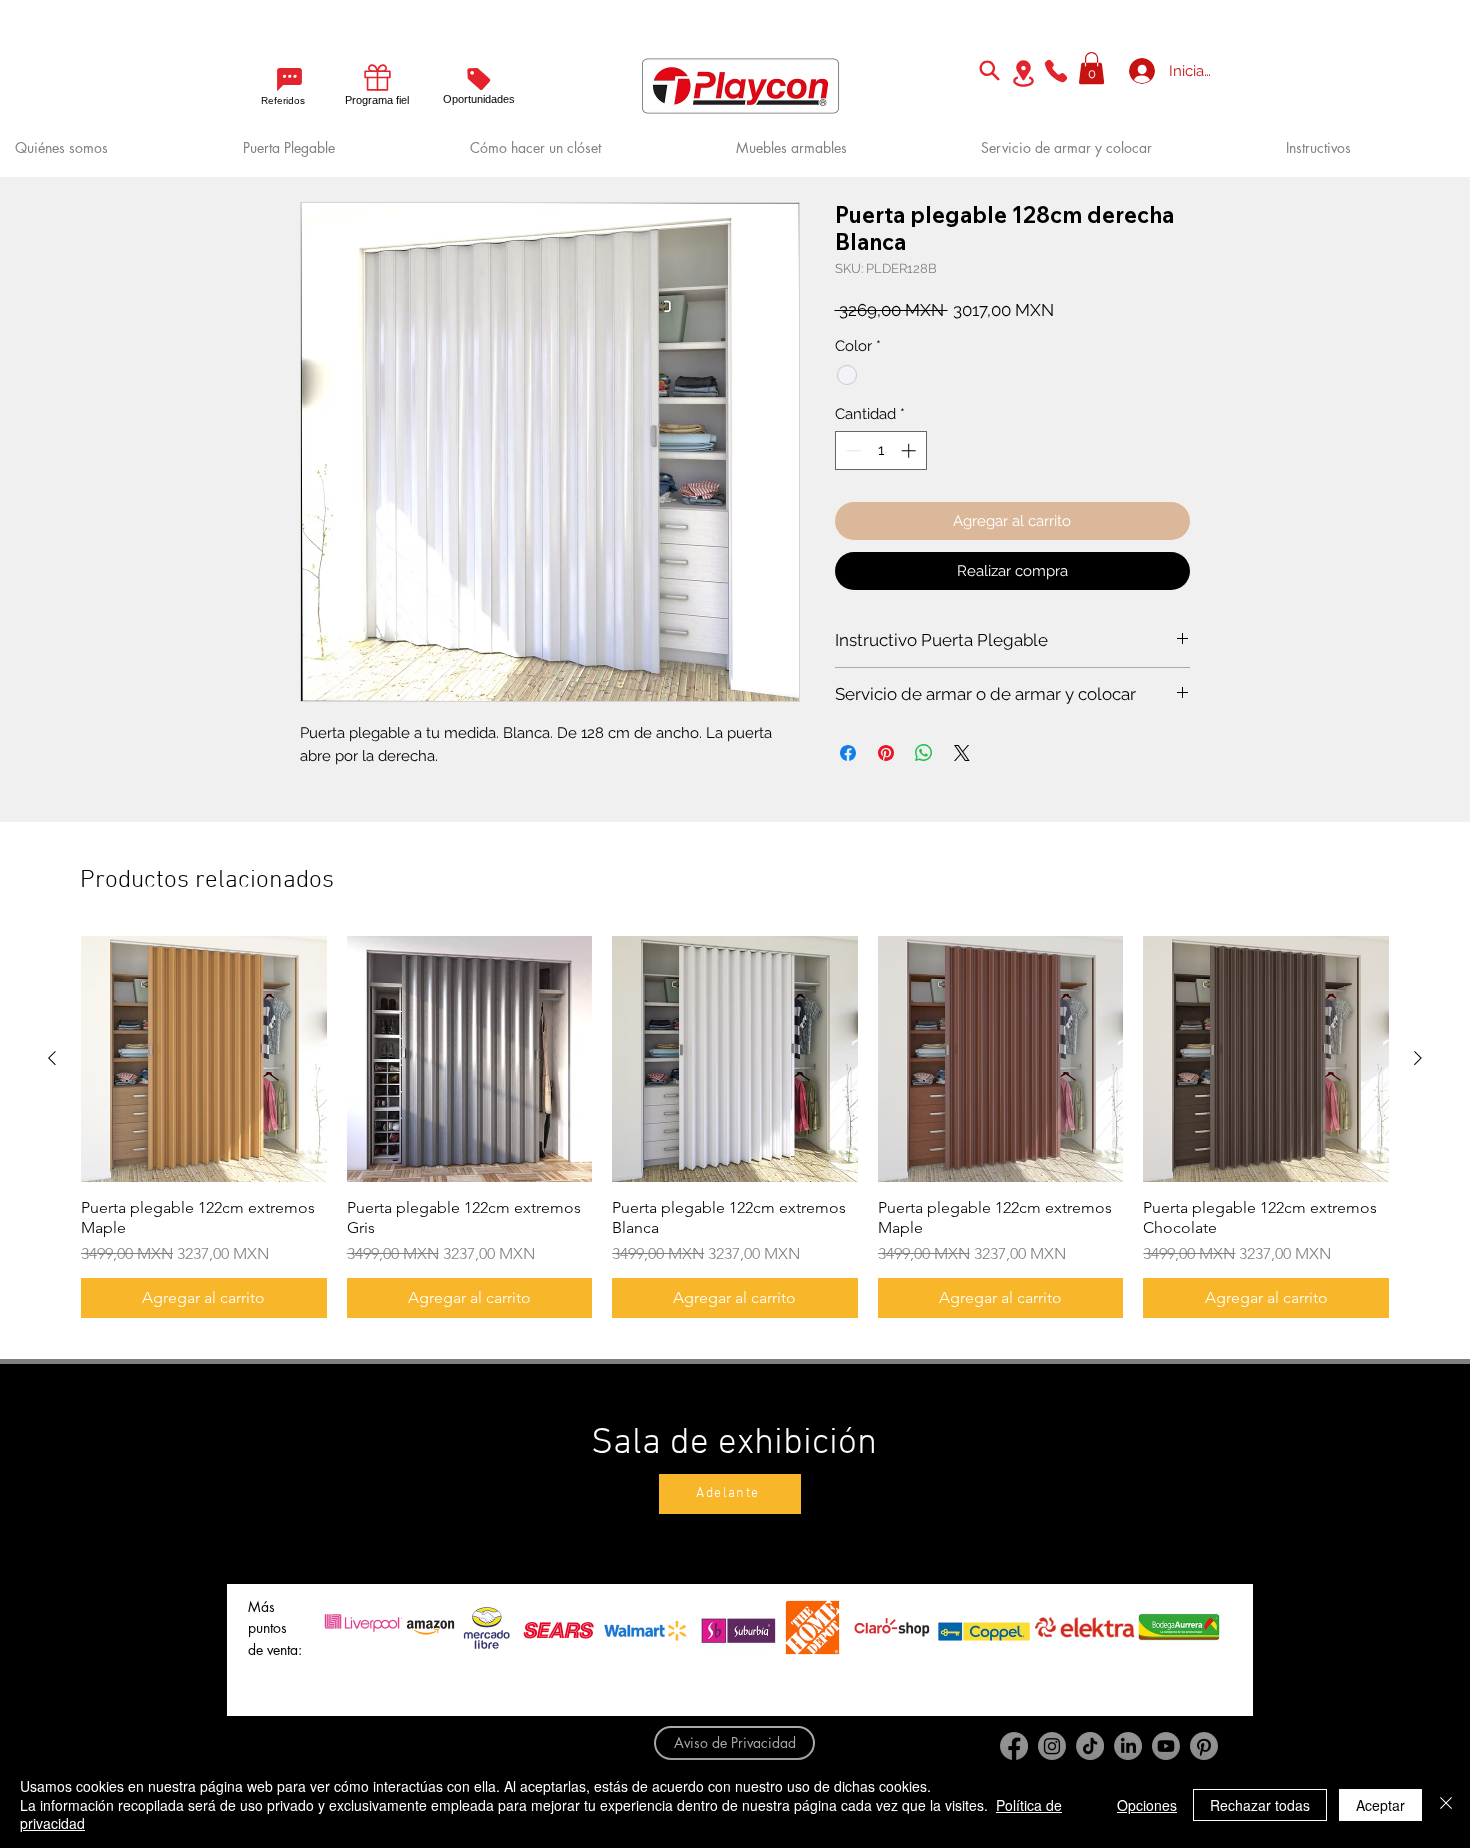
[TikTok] (1090, 1746)
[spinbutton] (880, 450)
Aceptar (1380, 1805)
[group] (735, 1127)
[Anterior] (52, 1058)
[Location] (1023, 73)
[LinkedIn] (1128, 1746)
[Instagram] (1052, 1746)
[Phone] (1056, 71)
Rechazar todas (1260, 1805)
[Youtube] (1166, 1746)
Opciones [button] (1147, 1805)
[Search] (989, 70)
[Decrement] (851, 450)
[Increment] (910, 450)
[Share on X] (962, 753)
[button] (1091, 68)
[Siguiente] (1418, 1058)
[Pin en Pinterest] (886, 753)
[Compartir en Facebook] (848, 753)
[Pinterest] (1204, 1746)
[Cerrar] (1446, 1804)
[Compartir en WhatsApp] (924, 753)
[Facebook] (1014, 1746)
